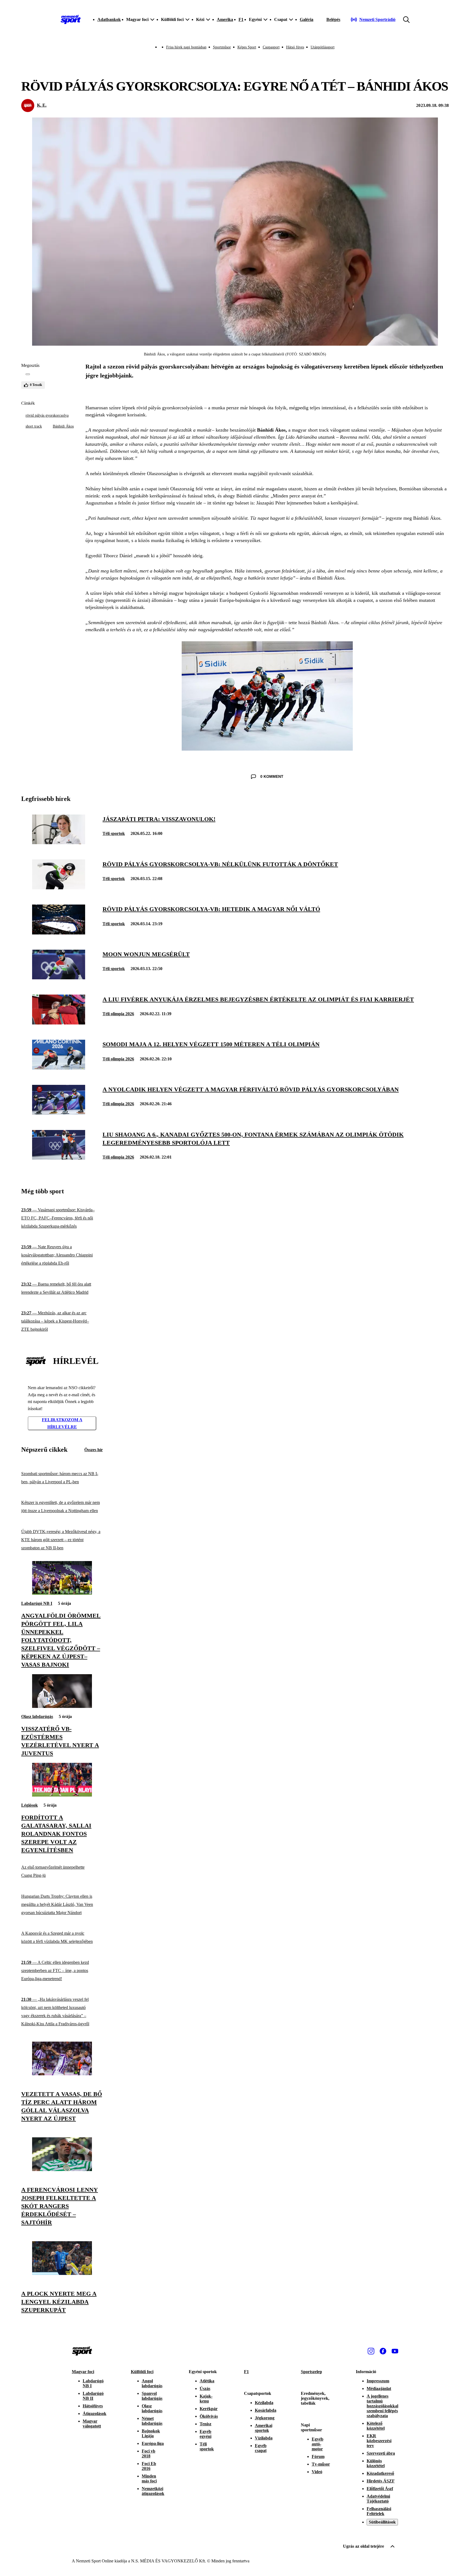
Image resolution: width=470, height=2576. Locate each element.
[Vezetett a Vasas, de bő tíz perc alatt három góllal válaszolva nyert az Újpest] (62, 2074)
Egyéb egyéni (205, 2434)
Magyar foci (83, 2372)
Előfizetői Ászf (380, 2489)
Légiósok (30, 1805)
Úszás (205, 2388)
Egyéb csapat (261, 2448)
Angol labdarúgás (152, 2383)
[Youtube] (395, 2351)
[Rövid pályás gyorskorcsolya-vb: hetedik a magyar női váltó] (59, 933)
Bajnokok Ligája (151, 2433)
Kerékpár (209, 2409)
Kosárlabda (266, 2410)
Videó (317, 2472)
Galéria (307, 19)
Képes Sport (247, 47)
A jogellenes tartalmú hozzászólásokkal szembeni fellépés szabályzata (382, 2406)
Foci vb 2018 (149, 2453)
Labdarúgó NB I (37, 1603)
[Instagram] (371, 2351)
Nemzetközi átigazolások (153, 2491)
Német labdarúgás (152, 2421)
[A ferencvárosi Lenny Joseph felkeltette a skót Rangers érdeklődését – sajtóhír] (62, 2170)
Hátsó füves (295, 47)
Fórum (318, 2456)
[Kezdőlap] (71, 20)
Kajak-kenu (206, 2399)
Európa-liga (153, 2443)
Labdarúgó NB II (93, 2396)
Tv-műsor (321, 2464)
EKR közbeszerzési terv (379, 2441)
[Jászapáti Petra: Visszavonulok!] (59, 843)
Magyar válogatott (92, 2424)
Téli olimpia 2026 (118, 1014)
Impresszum (378, 2381)
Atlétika (207, 2381)
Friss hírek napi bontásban (186, 47)
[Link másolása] (28, 374)
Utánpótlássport (323, 47)
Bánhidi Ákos (63, 426)
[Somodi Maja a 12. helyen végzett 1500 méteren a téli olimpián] (59, 1068)
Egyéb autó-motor (318, 2444)
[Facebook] (383, 2351)
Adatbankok (109, 19)
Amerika (225, 19)
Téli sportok (114, 833)
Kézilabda (264, 2403)
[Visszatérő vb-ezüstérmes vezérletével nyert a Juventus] (62, 1706)
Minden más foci (149, 2479)
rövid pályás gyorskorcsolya (47, 415)
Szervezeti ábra (381, 2453)
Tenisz (205, 2424)
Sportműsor (222, 47)
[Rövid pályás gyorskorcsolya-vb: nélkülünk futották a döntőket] (59, 888)
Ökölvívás (209, 2416)
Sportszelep (311, 2372)
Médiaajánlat (379, 2388)
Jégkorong (265, 2418)
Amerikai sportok (264, 2428)
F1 (241, 19)
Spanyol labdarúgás (152, 2396)
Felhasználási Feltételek (379, 2511)
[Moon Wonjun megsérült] (59, 978)
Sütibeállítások (382, 2522)
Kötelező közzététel (376, 2426)
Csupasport (271, 47)
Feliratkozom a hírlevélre (62, 1423)
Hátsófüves (93, 2406)
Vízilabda (264, 2438)
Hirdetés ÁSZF (381, 2481)
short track (34, 426)
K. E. (42, 105)
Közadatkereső (380, 2473)
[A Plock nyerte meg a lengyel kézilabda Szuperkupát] (62, 2273)
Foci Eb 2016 (149, 2466)
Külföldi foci (142, 2372)
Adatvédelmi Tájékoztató (378, 2499)
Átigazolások (95, 2414)
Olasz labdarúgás (37, 1716)
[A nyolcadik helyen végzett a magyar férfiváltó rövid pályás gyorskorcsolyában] (59, 1113)
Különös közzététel (376, 2463)
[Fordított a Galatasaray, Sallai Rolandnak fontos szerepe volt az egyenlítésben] (62, 1795)
